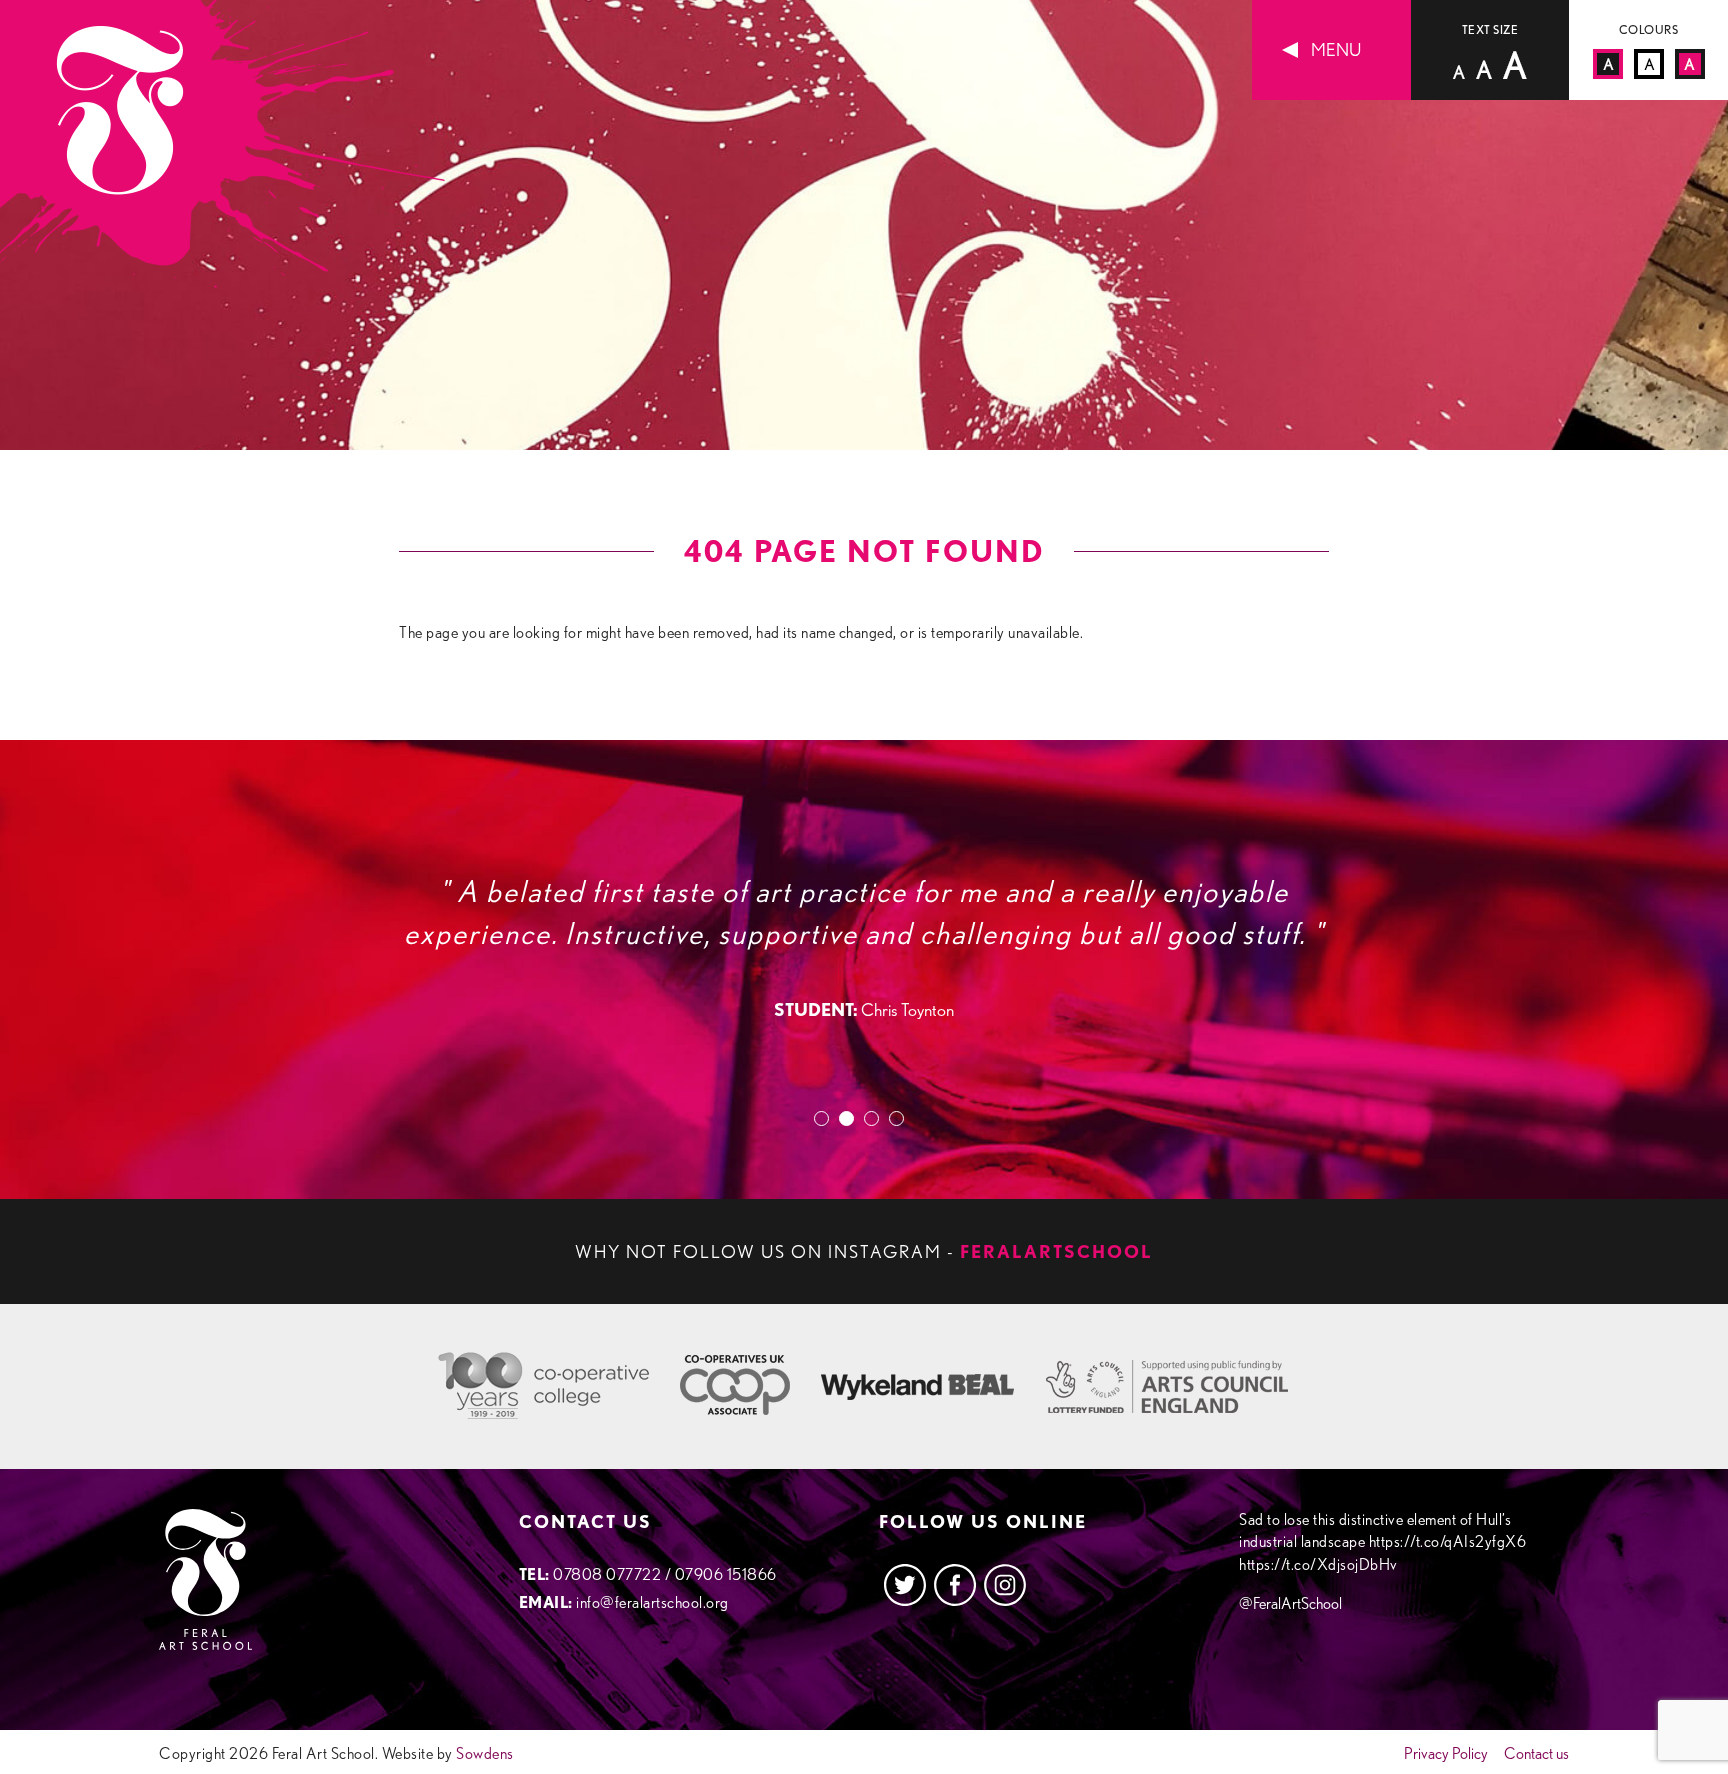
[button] (826, 1118)
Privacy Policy (1446, 1754)
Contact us (1536, 1754)
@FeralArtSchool (1290, 1603)
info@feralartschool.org (652, 1602)
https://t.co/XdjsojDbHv (1318, 1564)
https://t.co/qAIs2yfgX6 (1448, 1541)
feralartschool (1056, 1251)
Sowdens (485, 1753)
